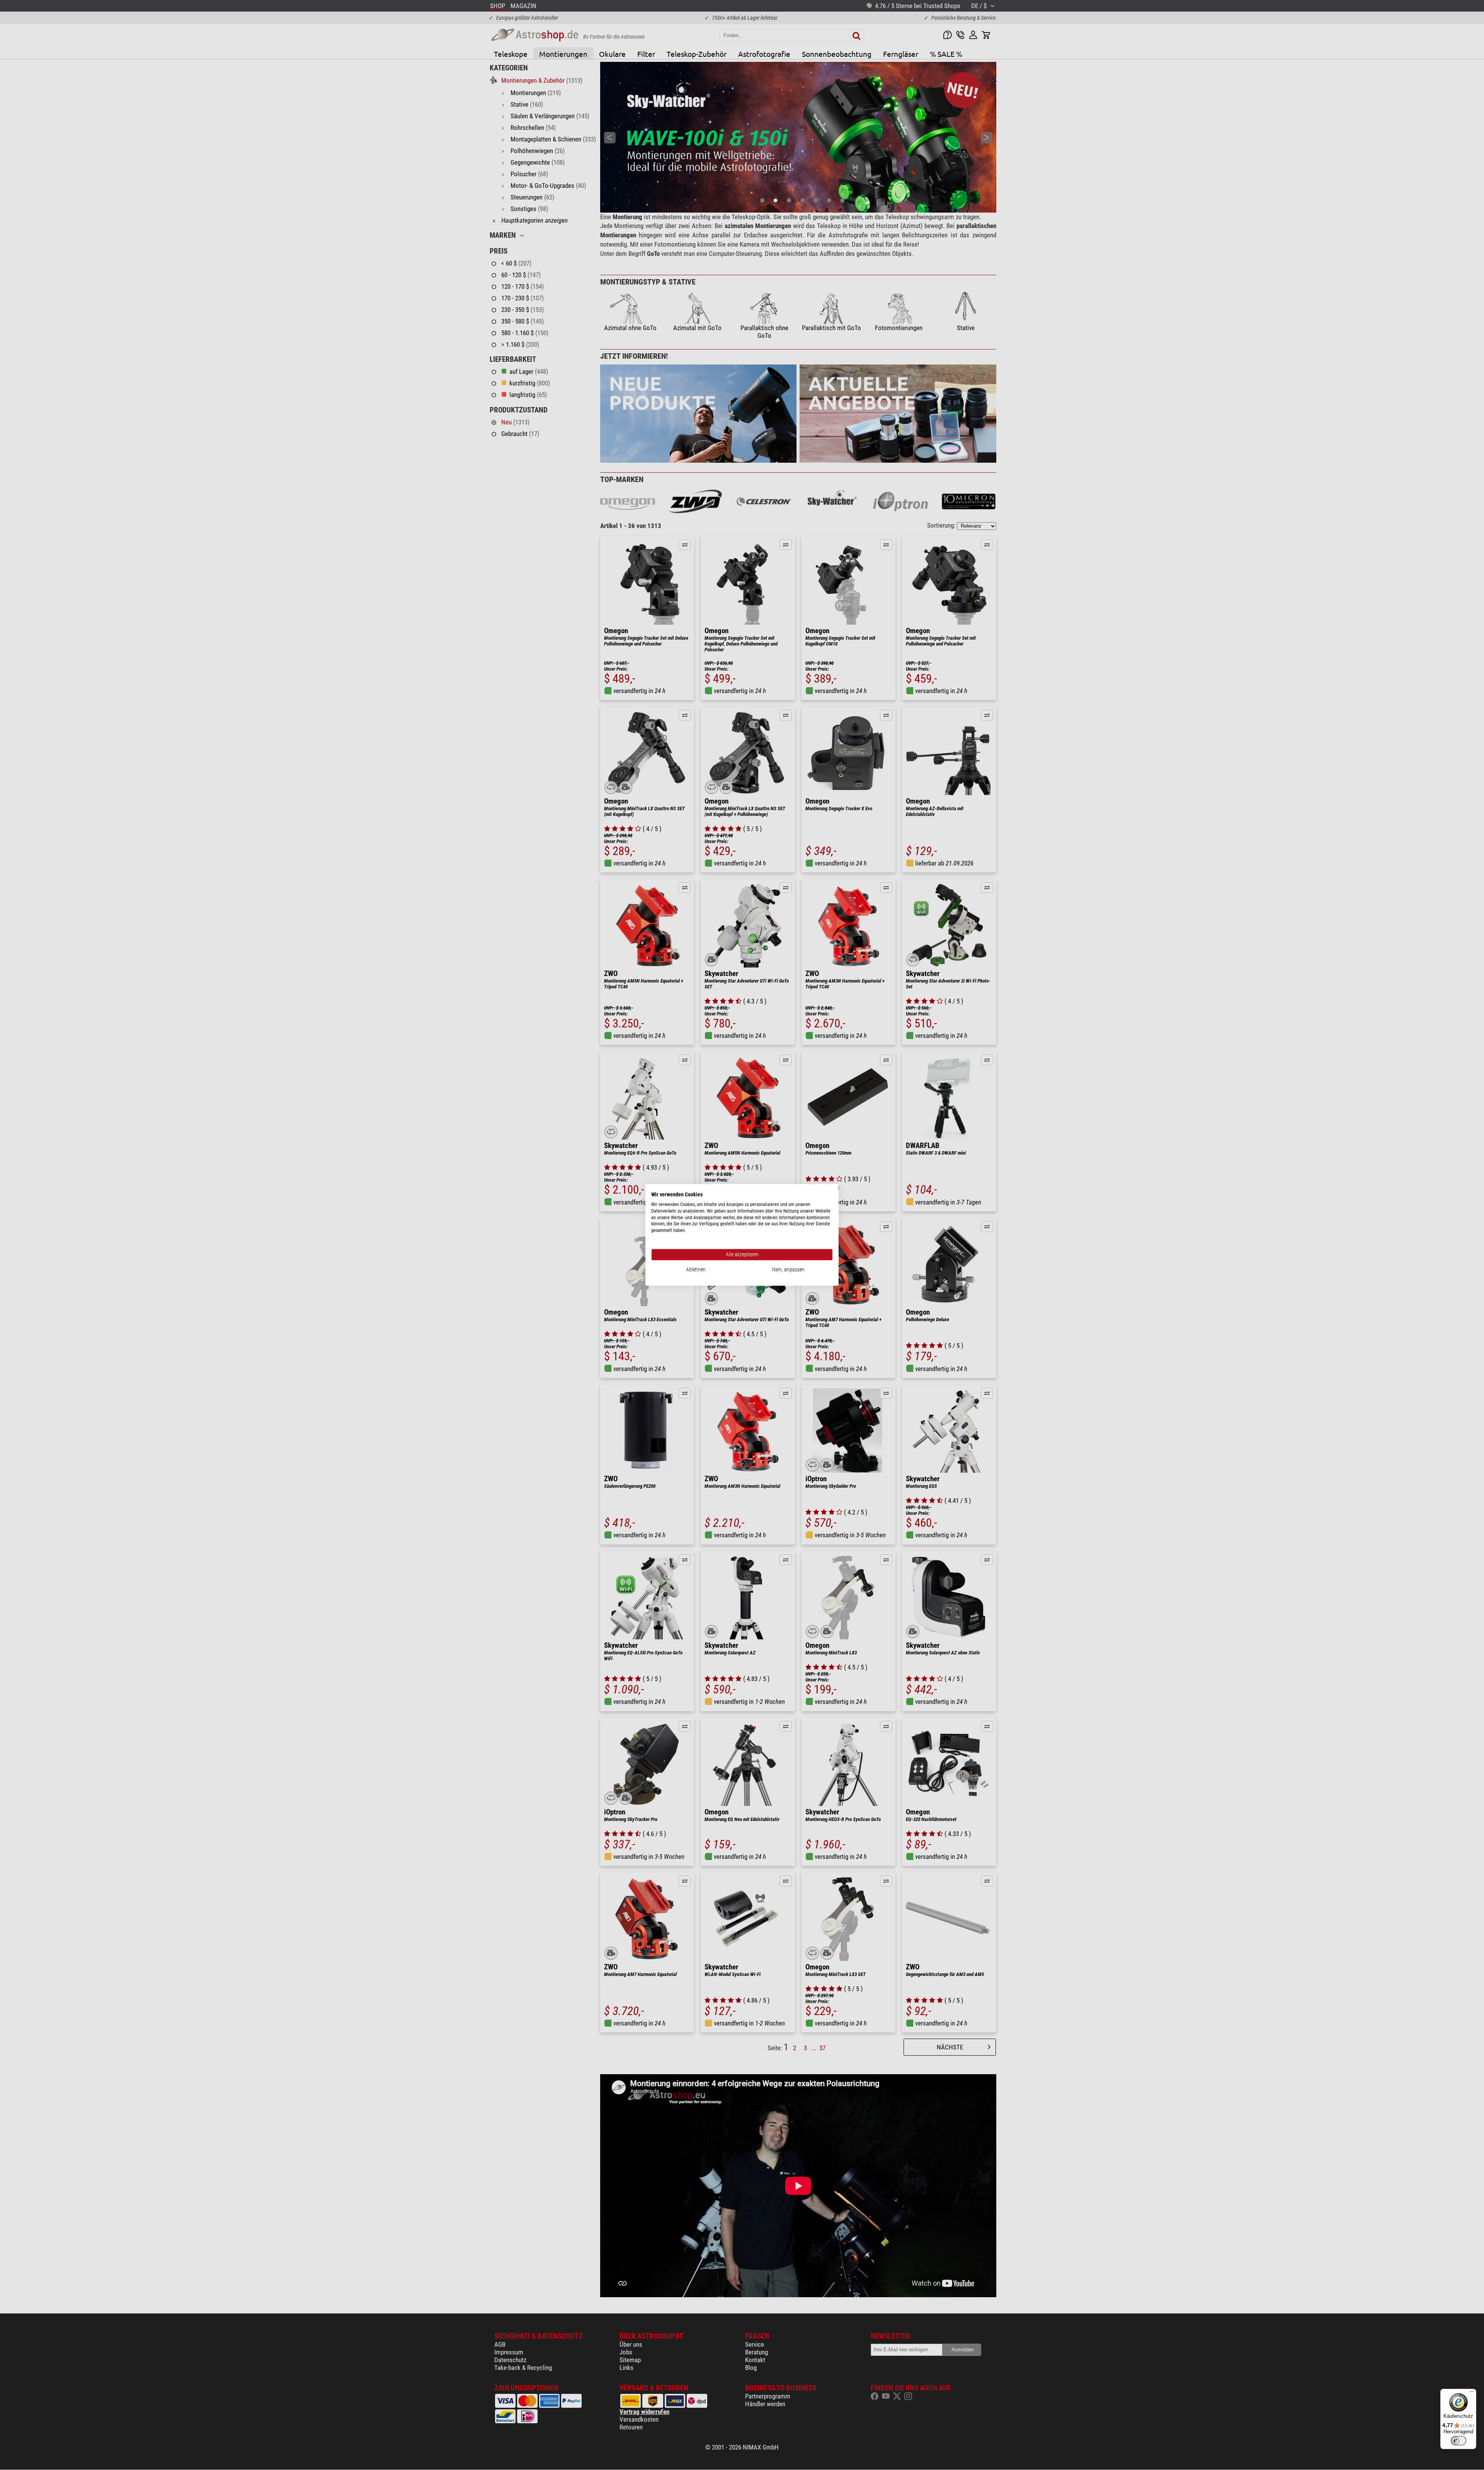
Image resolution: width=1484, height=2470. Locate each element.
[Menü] (1472, 2393)
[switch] (1458, 2441)
